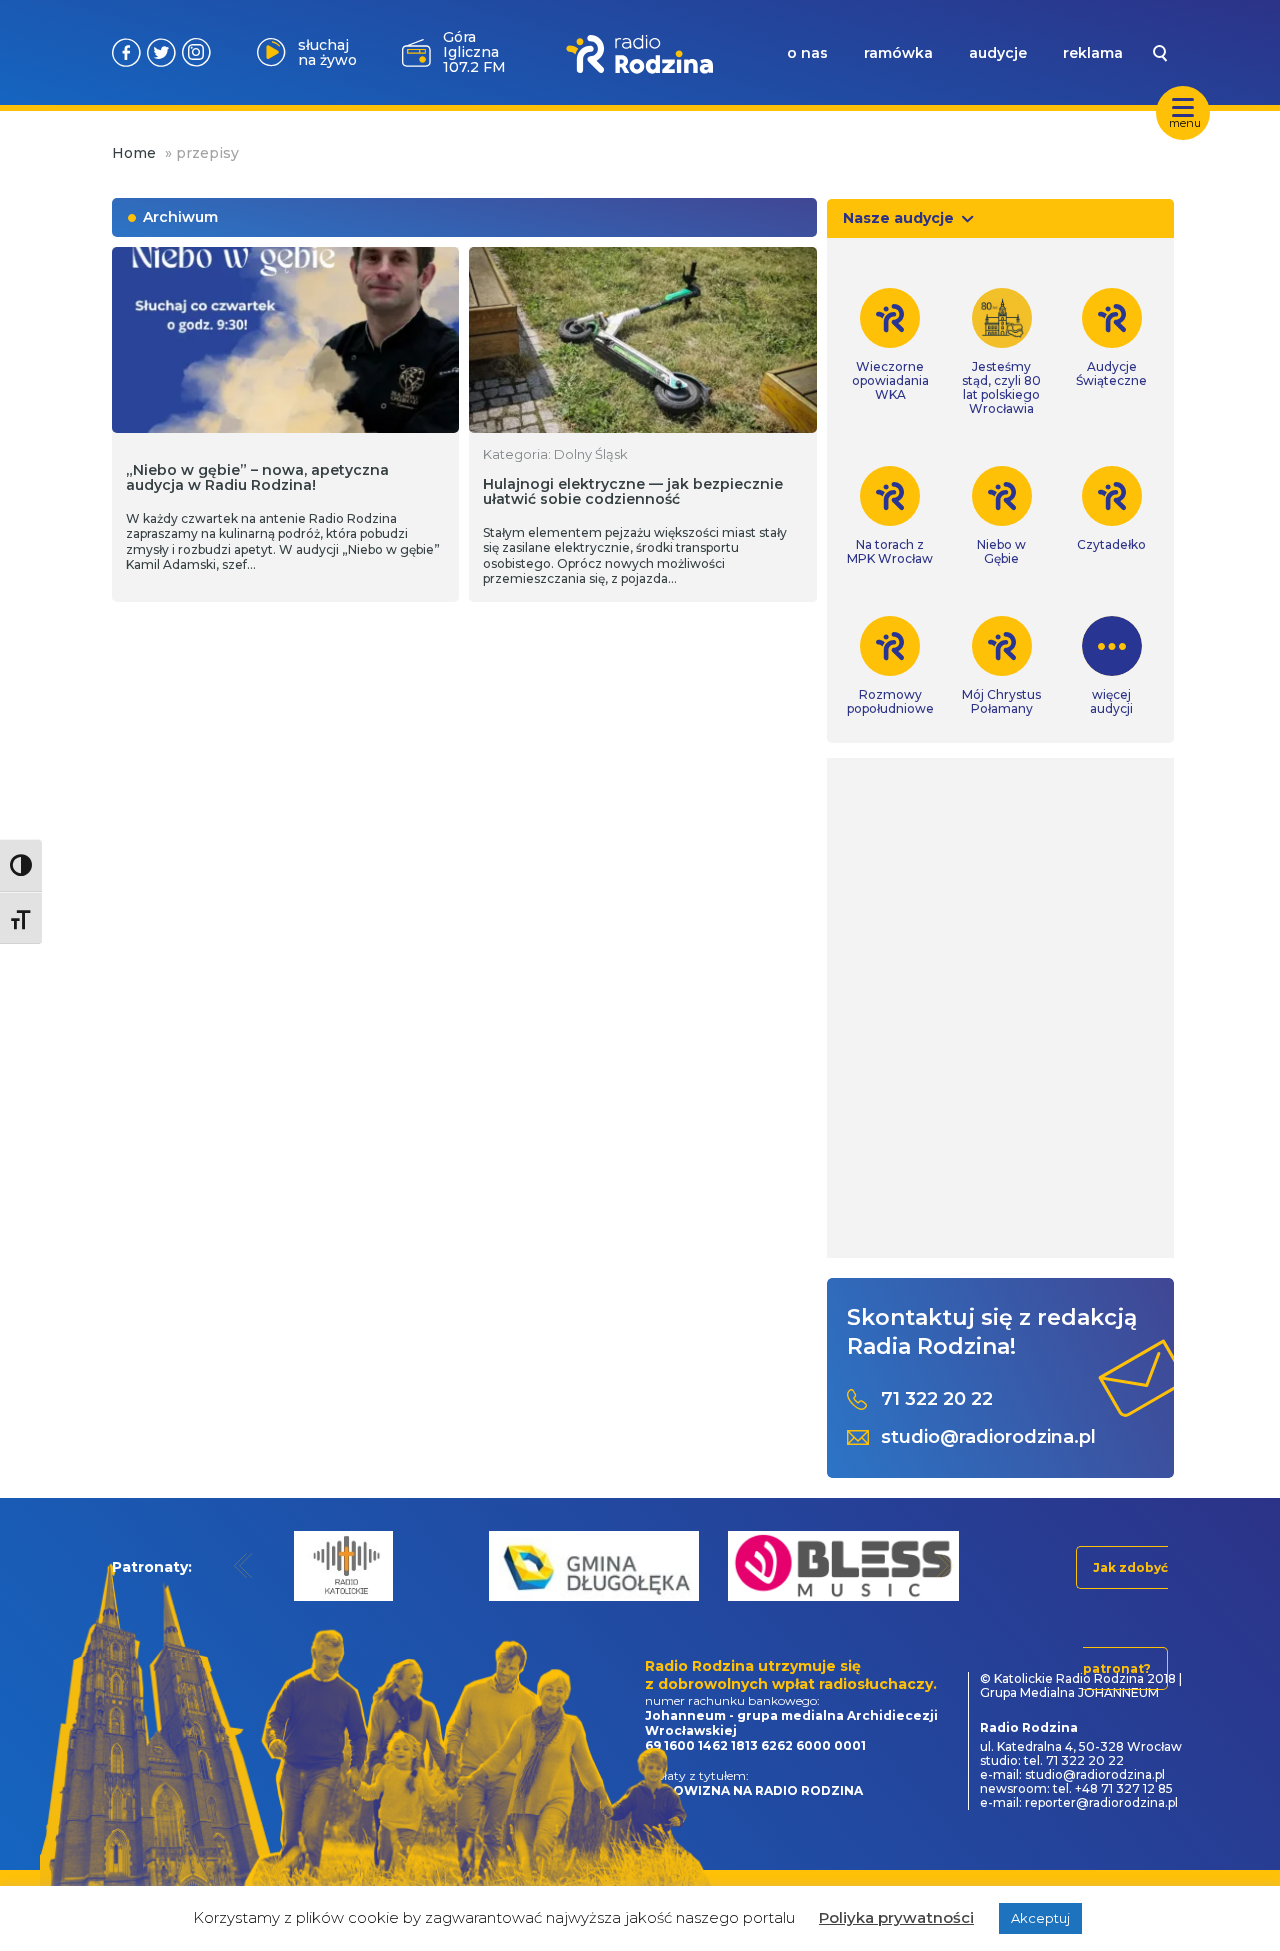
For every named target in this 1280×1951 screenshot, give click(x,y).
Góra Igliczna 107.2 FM (474, 52)
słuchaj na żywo (327, 52)
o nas (807, 53)
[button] (243, 1565)
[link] (890, 345)
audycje (998, 53)
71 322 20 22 (937, 1399)
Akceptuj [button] (1040, 1918)
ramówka (898, 53)
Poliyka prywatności (896, 1917)
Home (134, 153)
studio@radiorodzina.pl (988, 1437)
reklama (1093, 53)
